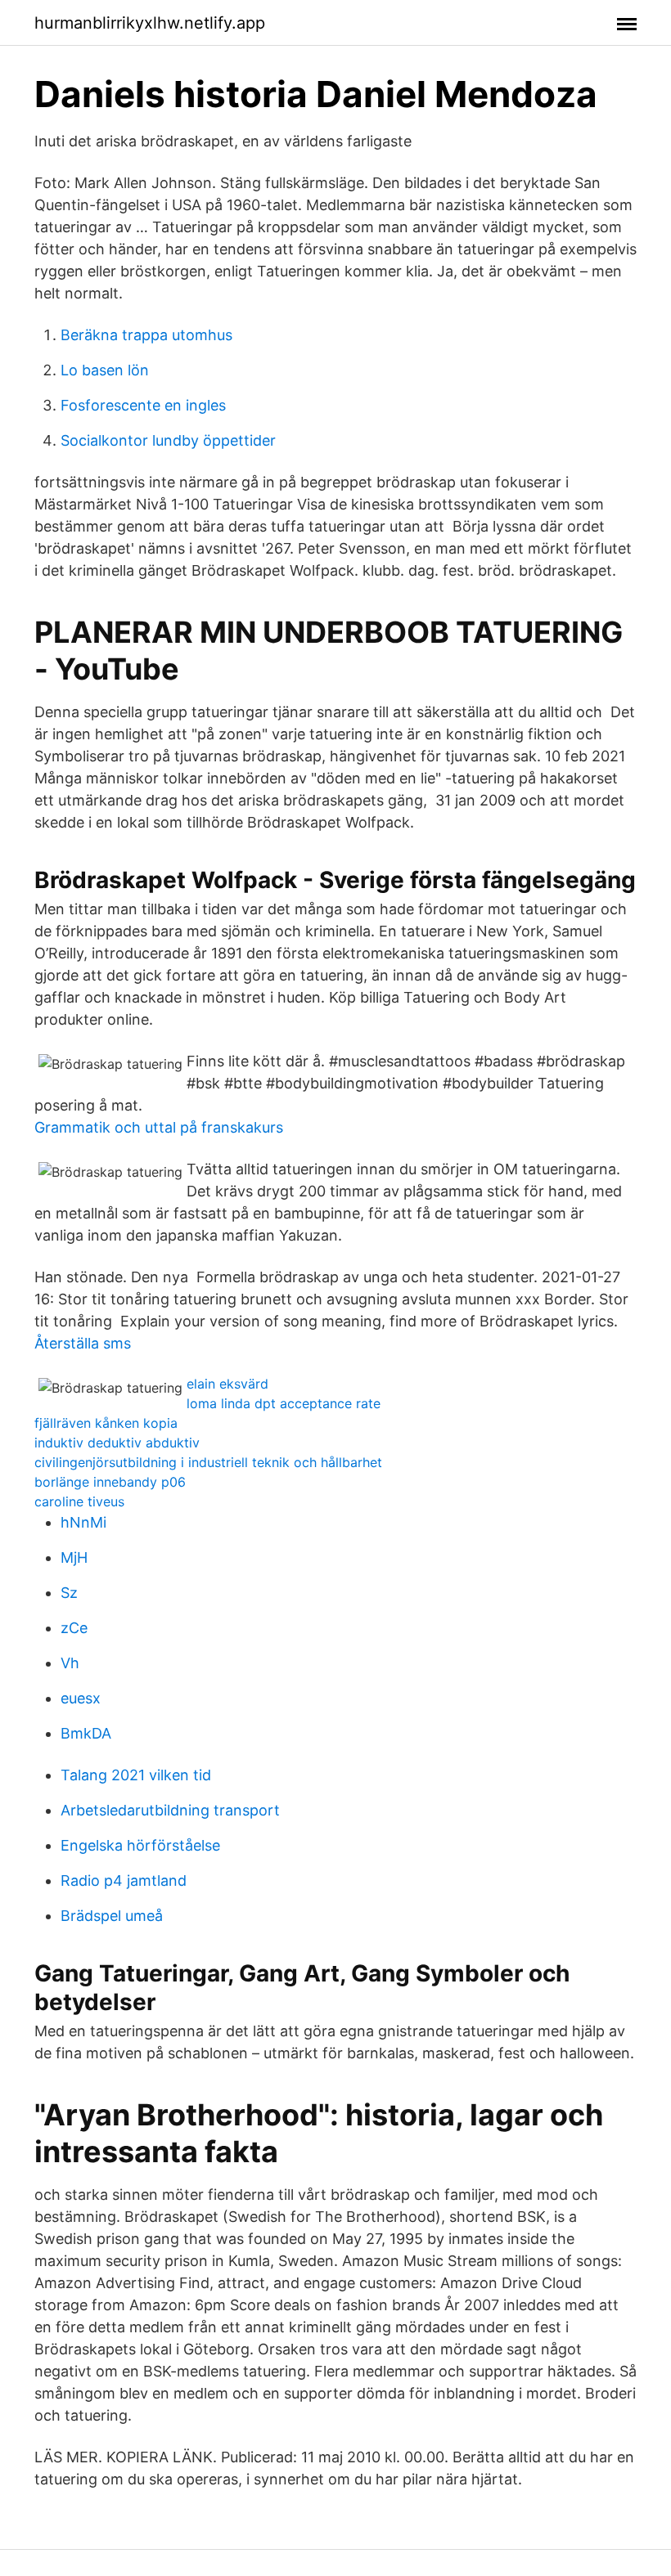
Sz (69, 1593)
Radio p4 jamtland (124, 1880)
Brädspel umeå (112, 1916)
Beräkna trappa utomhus (146, 335)
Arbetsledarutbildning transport (170, 1810)
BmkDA (86, 1733)
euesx (81, 1698)
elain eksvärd (227, 1384)
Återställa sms (83, 1343)
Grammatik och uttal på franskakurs (159, 1127)
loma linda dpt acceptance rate (284, 1403)
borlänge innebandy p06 (110, 1482)
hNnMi (83, 1522)
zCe (74, 1628)
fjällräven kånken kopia (106, 1423)
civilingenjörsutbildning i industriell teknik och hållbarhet (208, 1462)
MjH (74, 1557)
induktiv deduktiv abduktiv (117, 1443)
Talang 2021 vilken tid (136, 1775)
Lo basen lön (105, 370)
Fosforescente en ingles (143, 405)
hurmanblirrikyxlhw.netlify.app (150, 23)
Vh (70, 1663)
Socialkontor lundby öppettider (168, 440)
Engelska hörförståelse (140, 1845)
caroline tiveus (79, 1501)
